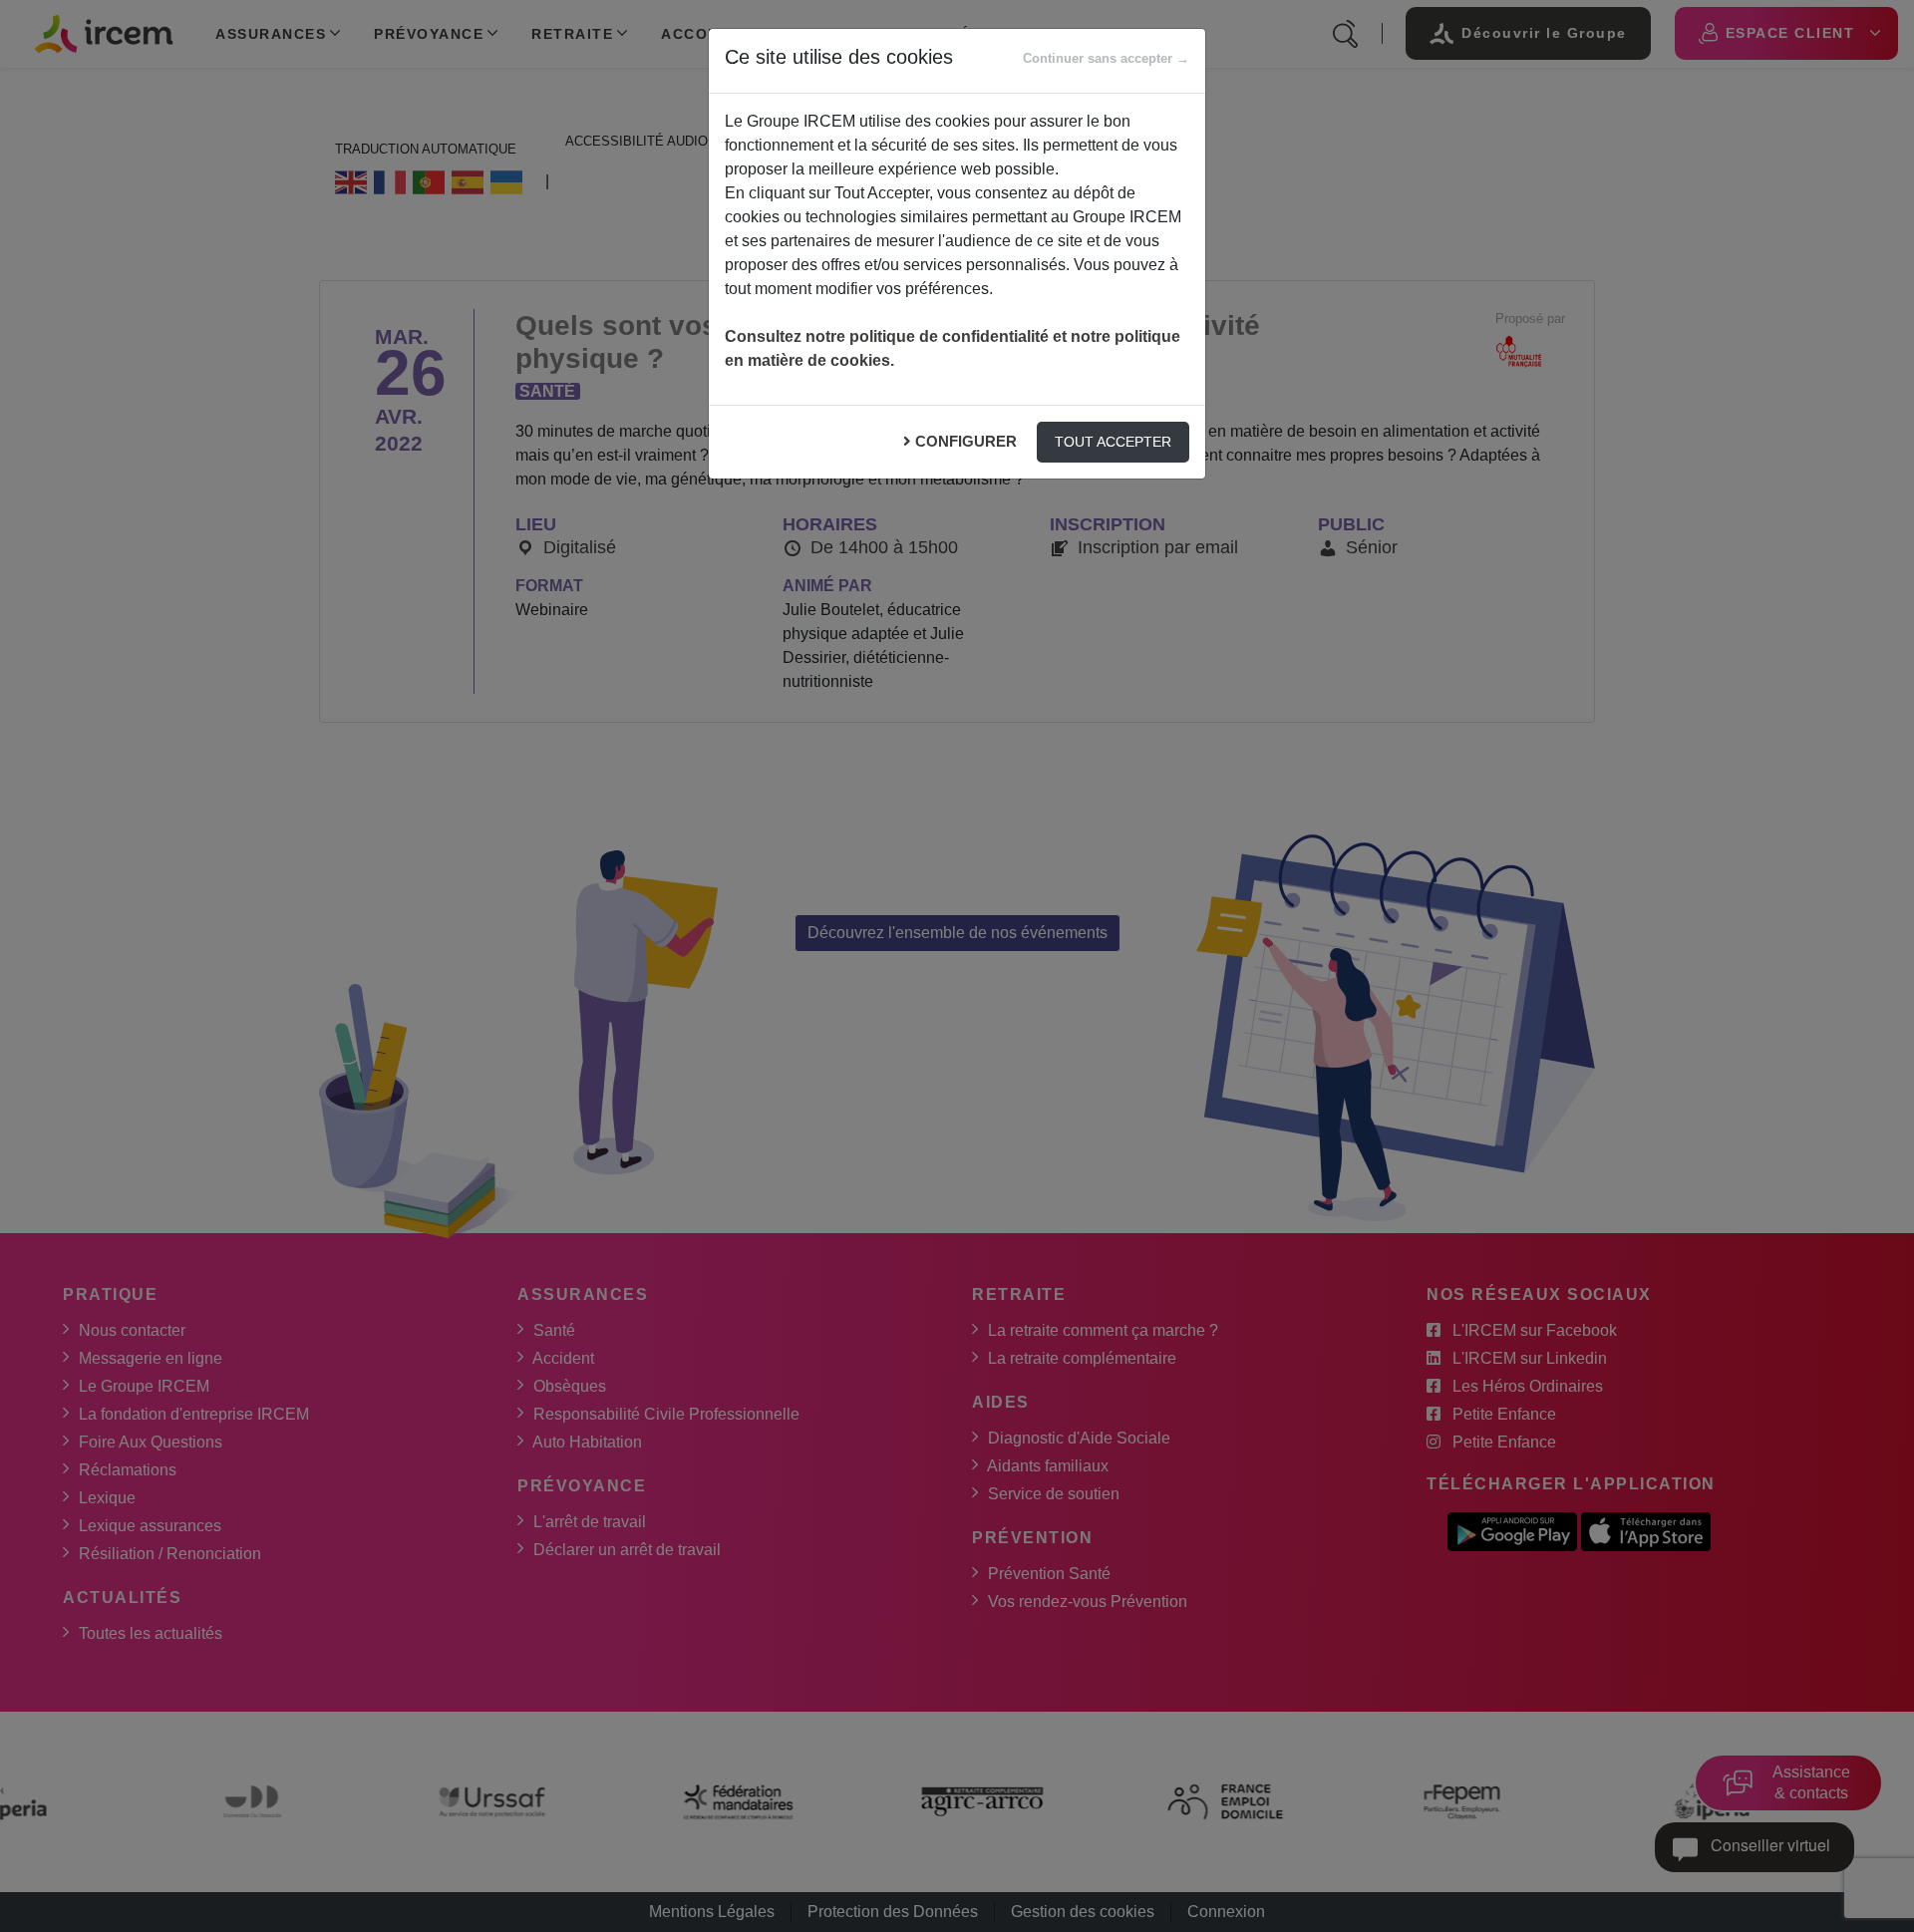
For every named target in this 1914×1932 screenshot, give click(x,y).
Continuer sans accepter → (1106, 58)
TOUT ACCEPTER (1113, 442)
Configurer (966, 441)
